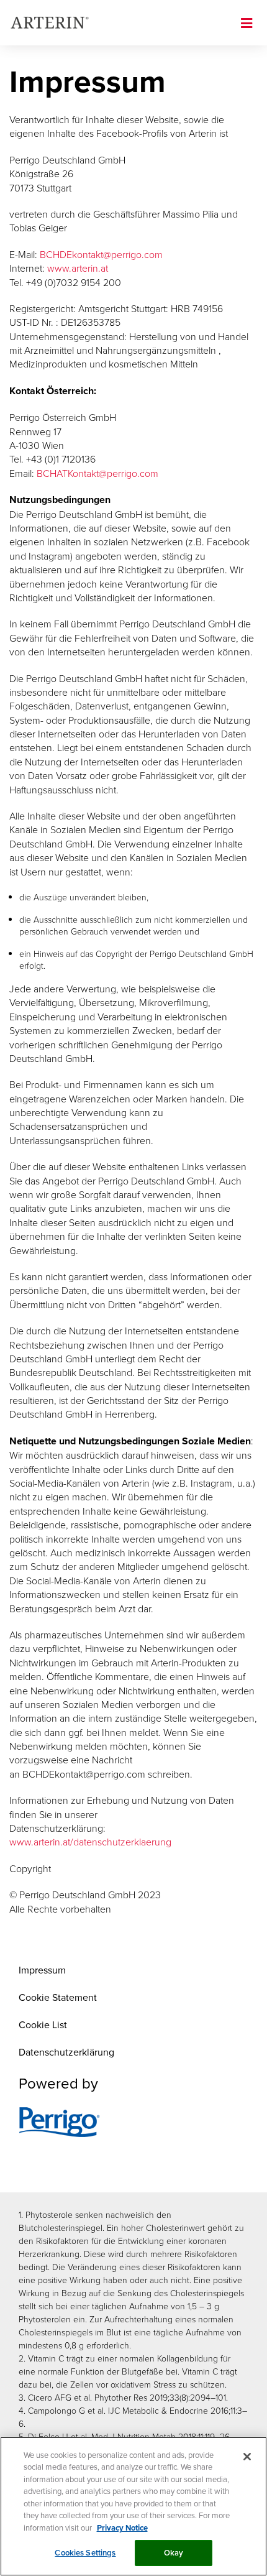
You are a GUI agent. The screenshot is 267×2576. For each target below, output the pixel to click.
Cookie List (43, 2024)
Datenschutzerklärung (66, 2052)
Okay (174, 2553)
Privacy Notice (122, 2528)
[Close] (247, 2457)
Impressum (42, 1970)
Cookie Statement (58, 1997)
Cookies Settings (85, 2553)
